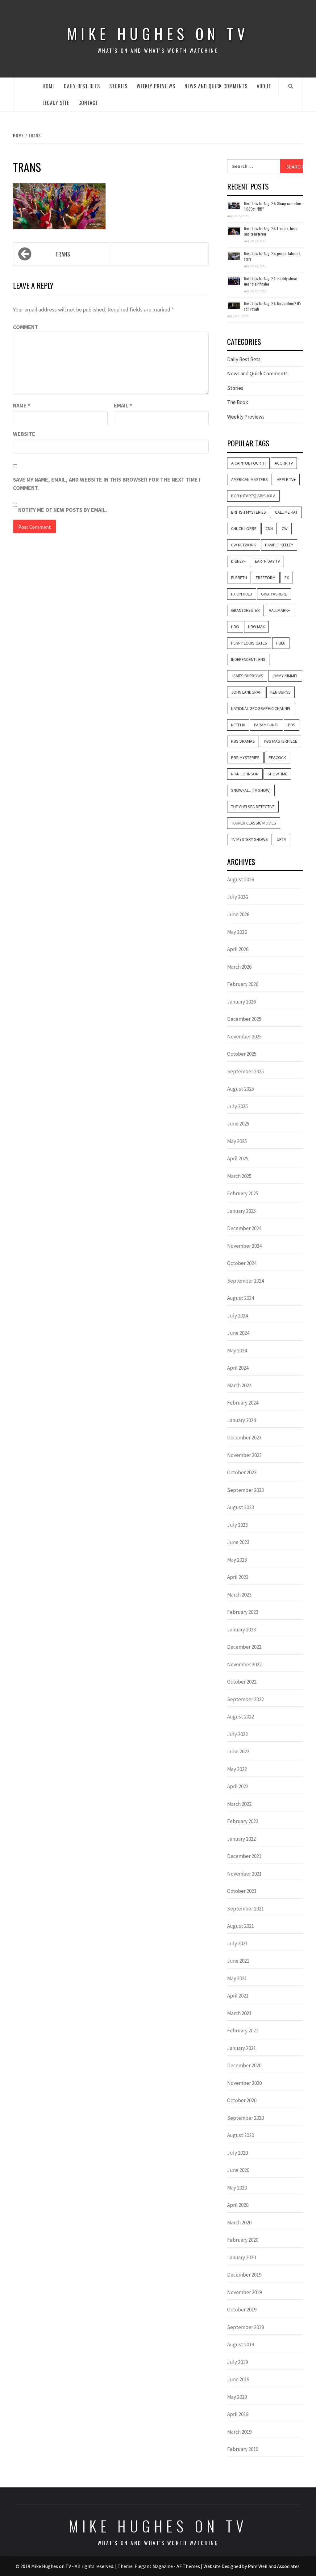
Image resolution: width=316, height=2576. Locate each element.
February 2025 (243, 1193)
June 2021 (238, 1961)
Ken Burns (281, 692)
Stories (118, 86)
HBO (235, 627)
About (264, 86)
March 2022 (239, 1804)
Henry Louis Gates (249, 643)
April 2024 (238, 1368)
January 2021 (241, 2048)
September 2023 (245, 1490)
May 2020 (237, 2188)
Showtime (277, 774)
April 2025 (238, 1159)
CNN (269, 528)
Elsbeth (239, 578)
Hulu (281, 643)
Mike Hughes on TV (158, 33)
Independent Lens (248, 659)
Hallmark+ (279, 610)
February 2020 (243, 2240)
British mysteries (249, 512)
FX (287, 578)
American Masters (249, 479)
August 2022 (241, 1717)
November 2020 (244, 2083)
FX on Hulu (242, 594)
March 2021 (239, 2013)
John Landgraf (246, 692)
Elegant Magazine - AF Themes (167, 2566)
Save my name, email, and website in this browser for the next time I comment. (107, 484)
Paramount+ (266, 725)
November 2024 (244, 1246)
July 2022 (237, 1734)
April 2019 (238, 2414)
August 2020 (241, 2135)
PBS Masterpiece (281, 741)
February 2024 (243, 1403)
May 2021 (237, 1978)
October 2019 (242, 2310)
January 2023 (241, 1630)
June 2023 (238, 1542)
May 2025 (237, 1141)
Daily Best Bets (82, 86)
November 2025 (244, 1037)
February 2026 (243, 984)
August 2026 (241, 879)
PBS (292, 725)
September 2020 (245, 2118)
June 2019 (238, 2379)
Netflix (238, 725)
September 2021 (245, 1909)
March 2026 (239, 967)
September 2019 (245, 2327)
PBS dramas (243, 741)
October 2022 (242, 1682)
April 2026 (238, 949)
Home (49, 86)
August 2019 (241, 2344)
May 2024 (237, 1351)
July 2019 (237, 2362)
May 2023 (237, 1560)
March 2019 (239, 2432)
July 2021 (237, 1943)
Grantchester (245, 610)
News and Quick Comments (216, 86)
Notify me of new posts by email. (63, 510)
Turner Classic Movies (254, 823)
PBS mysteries (245, 758)
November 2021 (244, 1874)
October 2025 (242, 1054)
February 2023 (243, 1612)
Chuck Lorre (244, 528)
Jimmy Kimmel (285, 676)
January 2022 (241, 1839)
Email (123, 405)
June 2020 (238, 2170)
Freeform (266, 578)
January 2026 (241, 1002)
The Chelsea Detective (253, 807)
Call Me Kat (286, 512)
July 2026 (237, 897)
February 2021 (243, 2031)
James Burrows (247, 676)
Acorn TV (284, 463)
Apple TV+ (286, 479)
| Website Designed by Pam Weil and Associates (250, 2566)
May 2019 (237, 2397)
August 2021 (241, 1926)
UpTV (281, 839)
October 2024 (242, 1263)
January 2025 (241, 1211)
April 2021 (238, 1996)
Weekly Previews (156, 86)
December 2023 (244, 1438)
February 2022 (243, 1821)
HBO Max (256, 627)
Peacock (277, 758)
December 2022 (244, 1647)
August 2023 (241, 1507)
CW (285, 528)
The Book (238, 402)
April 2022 (238, 1786)
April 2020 (238, 2205)
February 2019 (243, 2449)
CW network (244, 545)
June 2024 (238, 1333)
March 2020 (239, 2223)
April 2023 (238, 1577)
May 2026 (237, 932)
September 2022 (245, 1699)
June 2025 (238, 1124)
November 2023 (244, 1455)
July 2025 (237, 1106)
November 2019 (244, 2292)
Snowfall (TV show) (251, 790)
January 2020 (241, 2257)
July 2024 (237, 1316)
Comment (25, 327)
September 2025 (245, 1071)
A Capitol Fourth (248, 463)
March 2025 (239, 1176)
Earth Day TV (267, 561)
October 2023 (242, 1472)
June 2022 (238, 1751)
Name (22, 405)
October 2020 (242, 2100)
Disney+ (239, 561)
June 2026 (238, 914)
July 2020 (237, 2153)
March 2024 (239, 1385)
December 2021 (244, 1856)
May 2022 (237, 1769)
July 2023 (237, 1525)
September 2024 (245, 1281)
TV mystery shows (249, 839)
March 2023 (239, 1595)
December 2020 (244, 2065)
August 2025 (241, 1089)
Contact (88, 103)
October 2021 (242, 1891)
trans (63, 254)
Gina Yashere (274, 594)
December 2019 (244, 2275)
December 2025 (244, 1019)
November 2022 (244, 1664)
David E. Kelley (279, 545)
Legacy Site (56, 103)
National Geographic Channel (261, 708)
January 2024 (241, 1420)
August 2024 (241, 1298)
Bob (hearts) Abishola (253, 496)
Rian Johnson (245, 774)
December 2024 (244, 1228)
